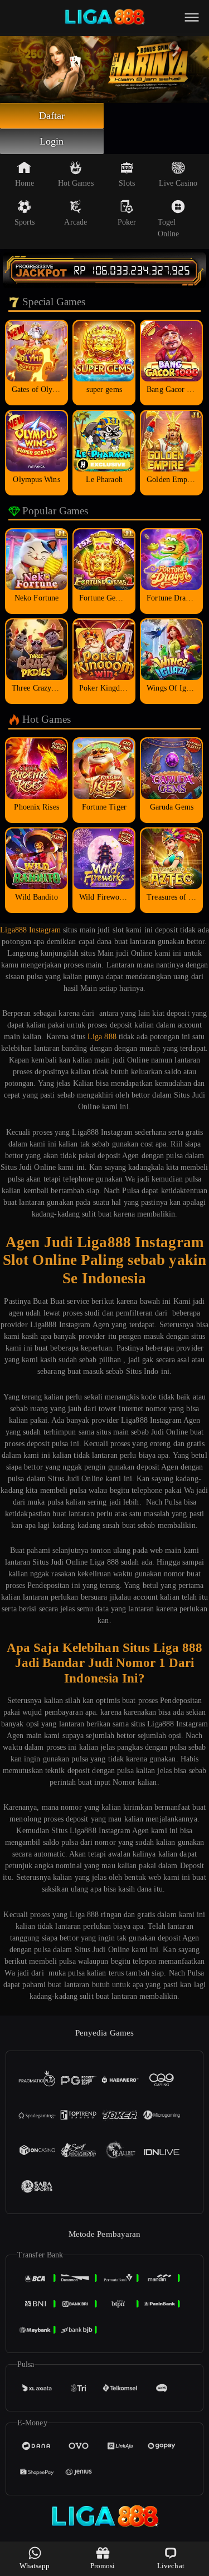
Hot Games (76, 183)
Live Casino (178, 183)
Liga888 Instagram (30, 930)
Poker (127, 222)
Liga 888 (102, 1037)
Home (25, 183)
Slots (127, 183)
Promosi (103, 2566)
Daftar (52, 116)
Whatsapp (35, 2566)
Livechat (171, 2566)
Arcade (76, 222)
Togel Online (169, 228)
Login (52, 141)
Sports (25, 222)
